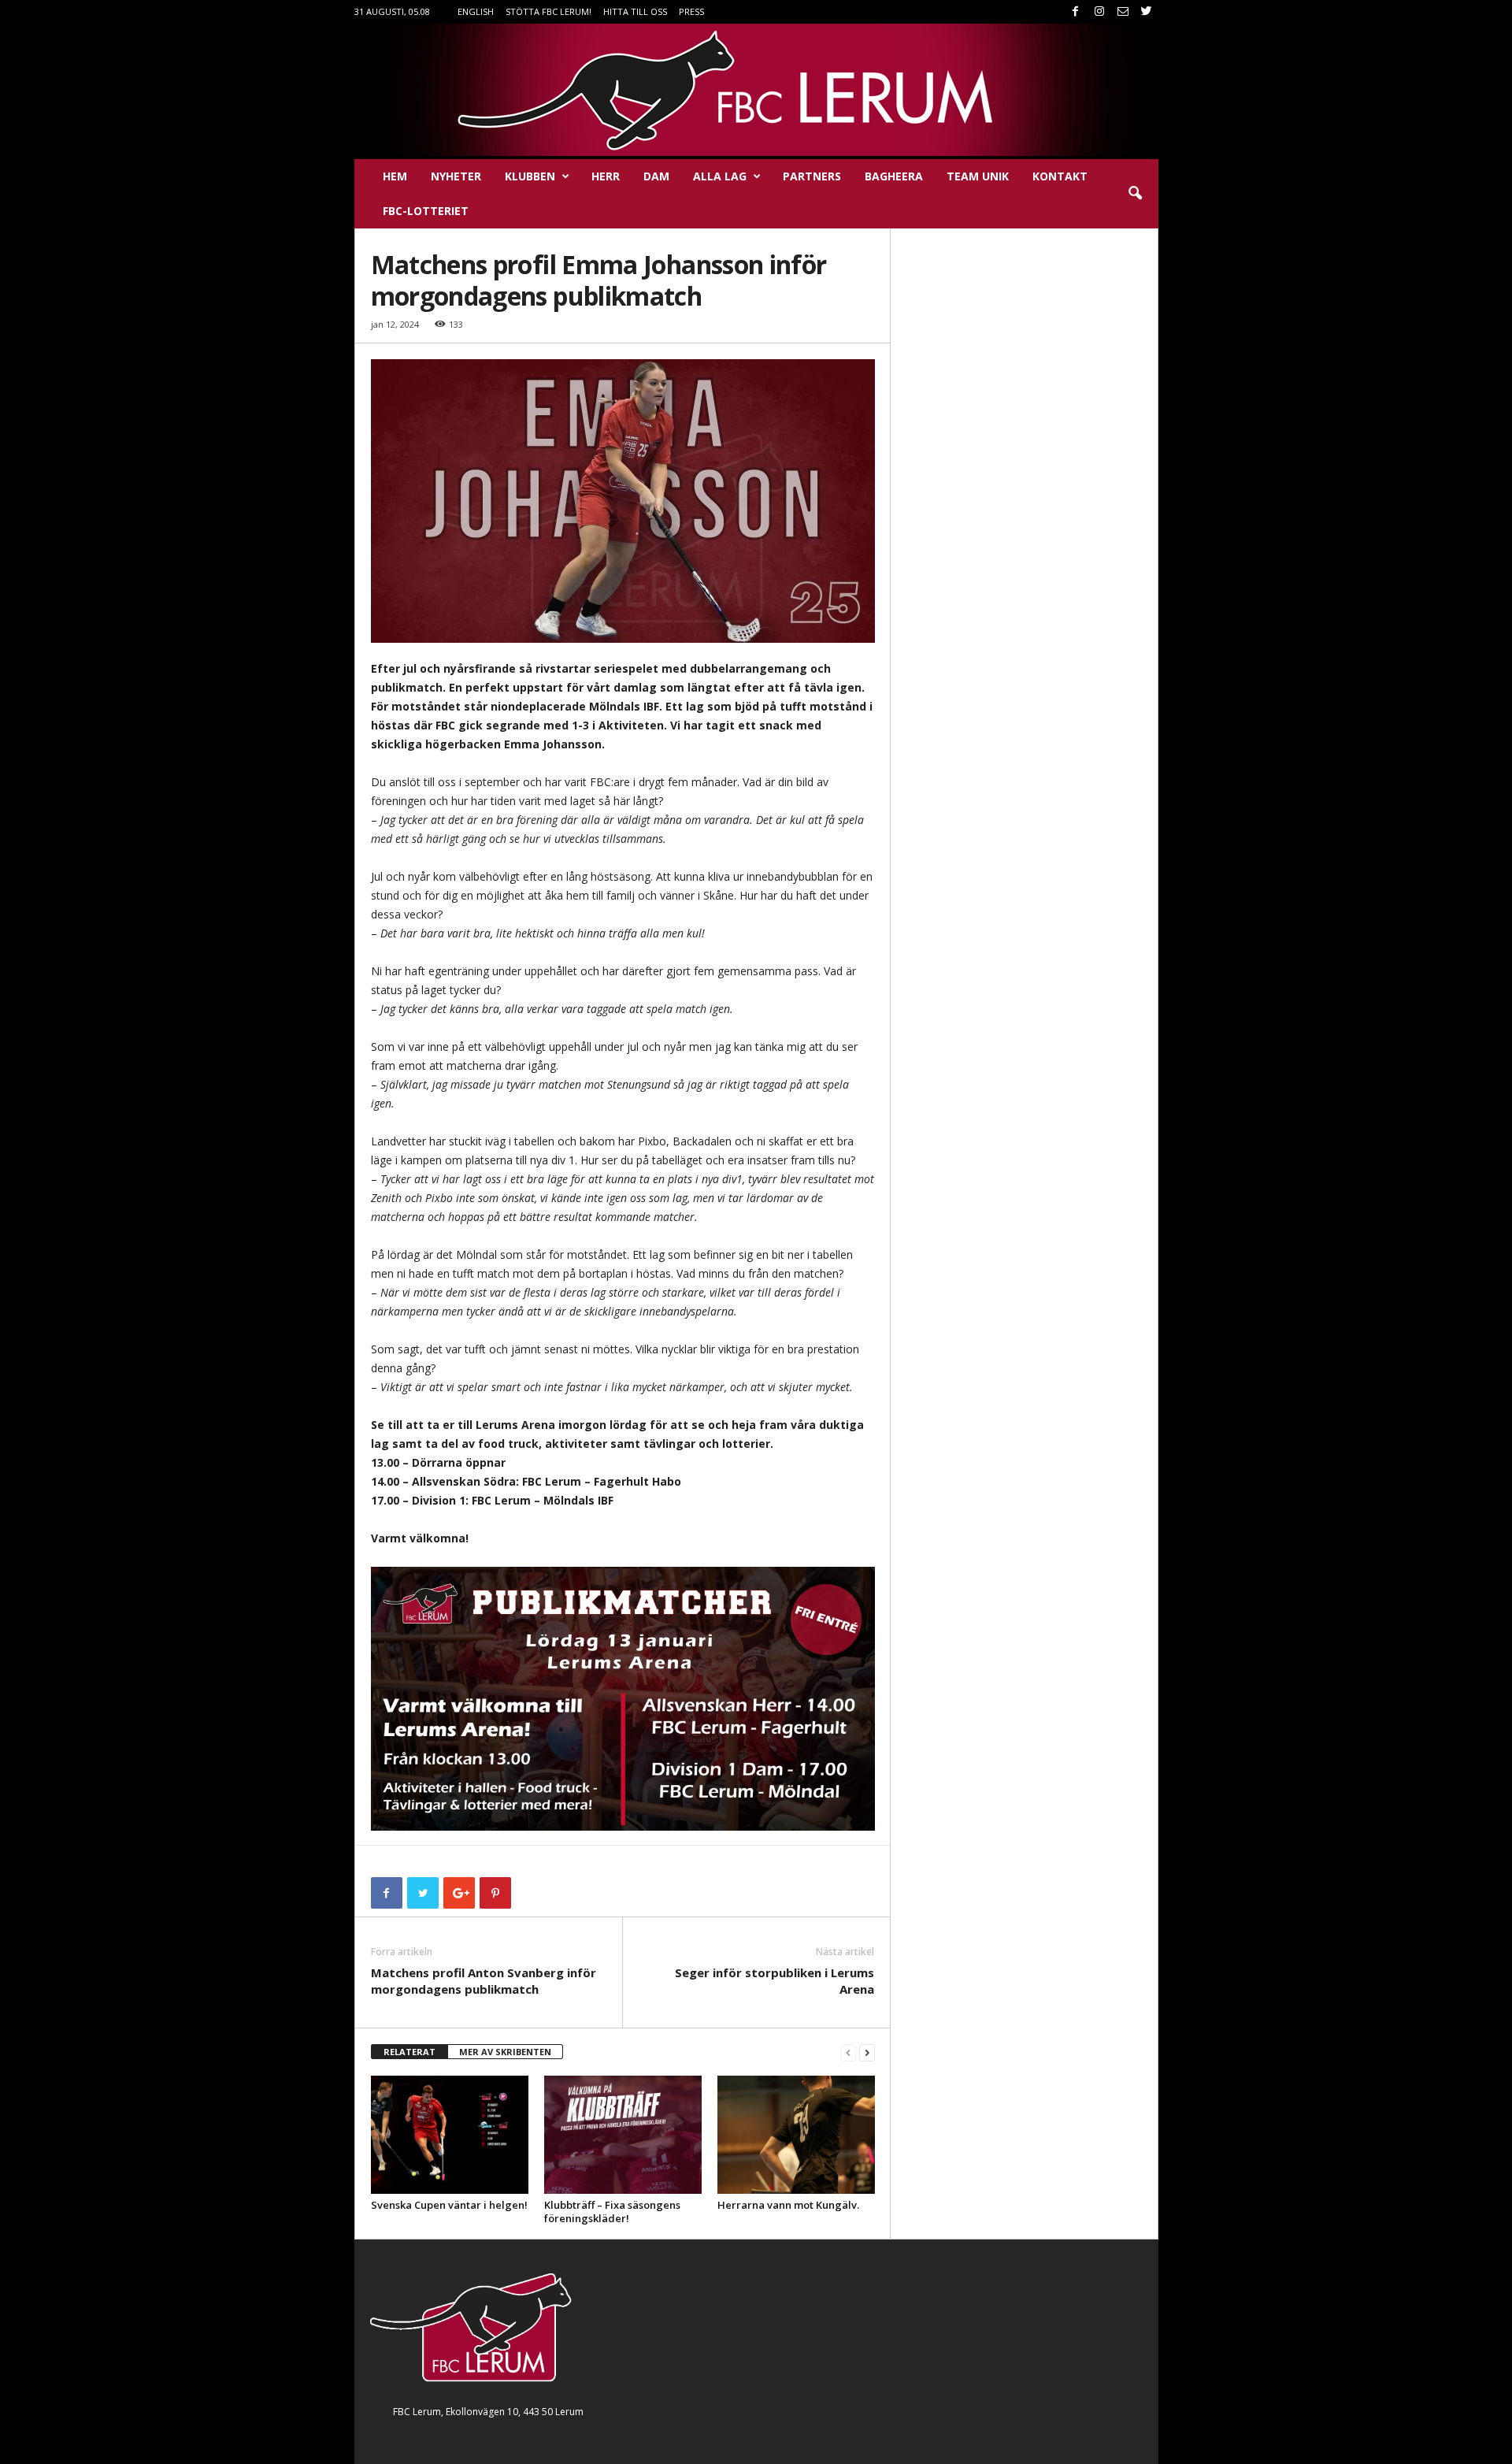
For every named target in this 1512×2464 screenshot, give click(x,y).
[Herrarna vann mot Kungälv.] (796, 2135)
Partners (812, 176)
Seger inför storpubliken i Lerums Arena (775, 1981)
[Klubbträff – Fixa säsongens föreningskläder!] (623, 2135)
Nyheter (456, 176)
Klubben (530, 176)
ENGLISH (476, 11)
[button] (1135, 194)
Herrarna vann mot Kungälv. (788, 2205)
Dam (656, 176)
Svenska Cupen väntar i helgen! (449, 2205)
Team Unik (978, 176)
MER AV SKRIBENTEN (505, 2052)
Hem (395, 176)
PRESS (691, 11)
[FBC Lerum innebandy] (756, 90)
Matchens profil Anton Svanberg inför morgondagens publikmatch (484, 1981)
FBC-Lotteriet (426, 211)
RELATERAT (409, 2052)
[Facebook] (1076, 12)
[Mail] (1123, 12)
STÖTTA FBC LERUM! (548, 11)
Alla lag (720, 176)
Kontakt (1060, 176)
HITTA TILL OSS (635, 11)
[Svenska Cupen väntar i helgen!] (450, 2135)
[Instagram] (1099, 12)
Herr (606, 176)
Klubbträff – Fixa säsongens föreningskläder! (612, 2212)
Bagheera (894, 176)
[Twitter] (1147, 12)
